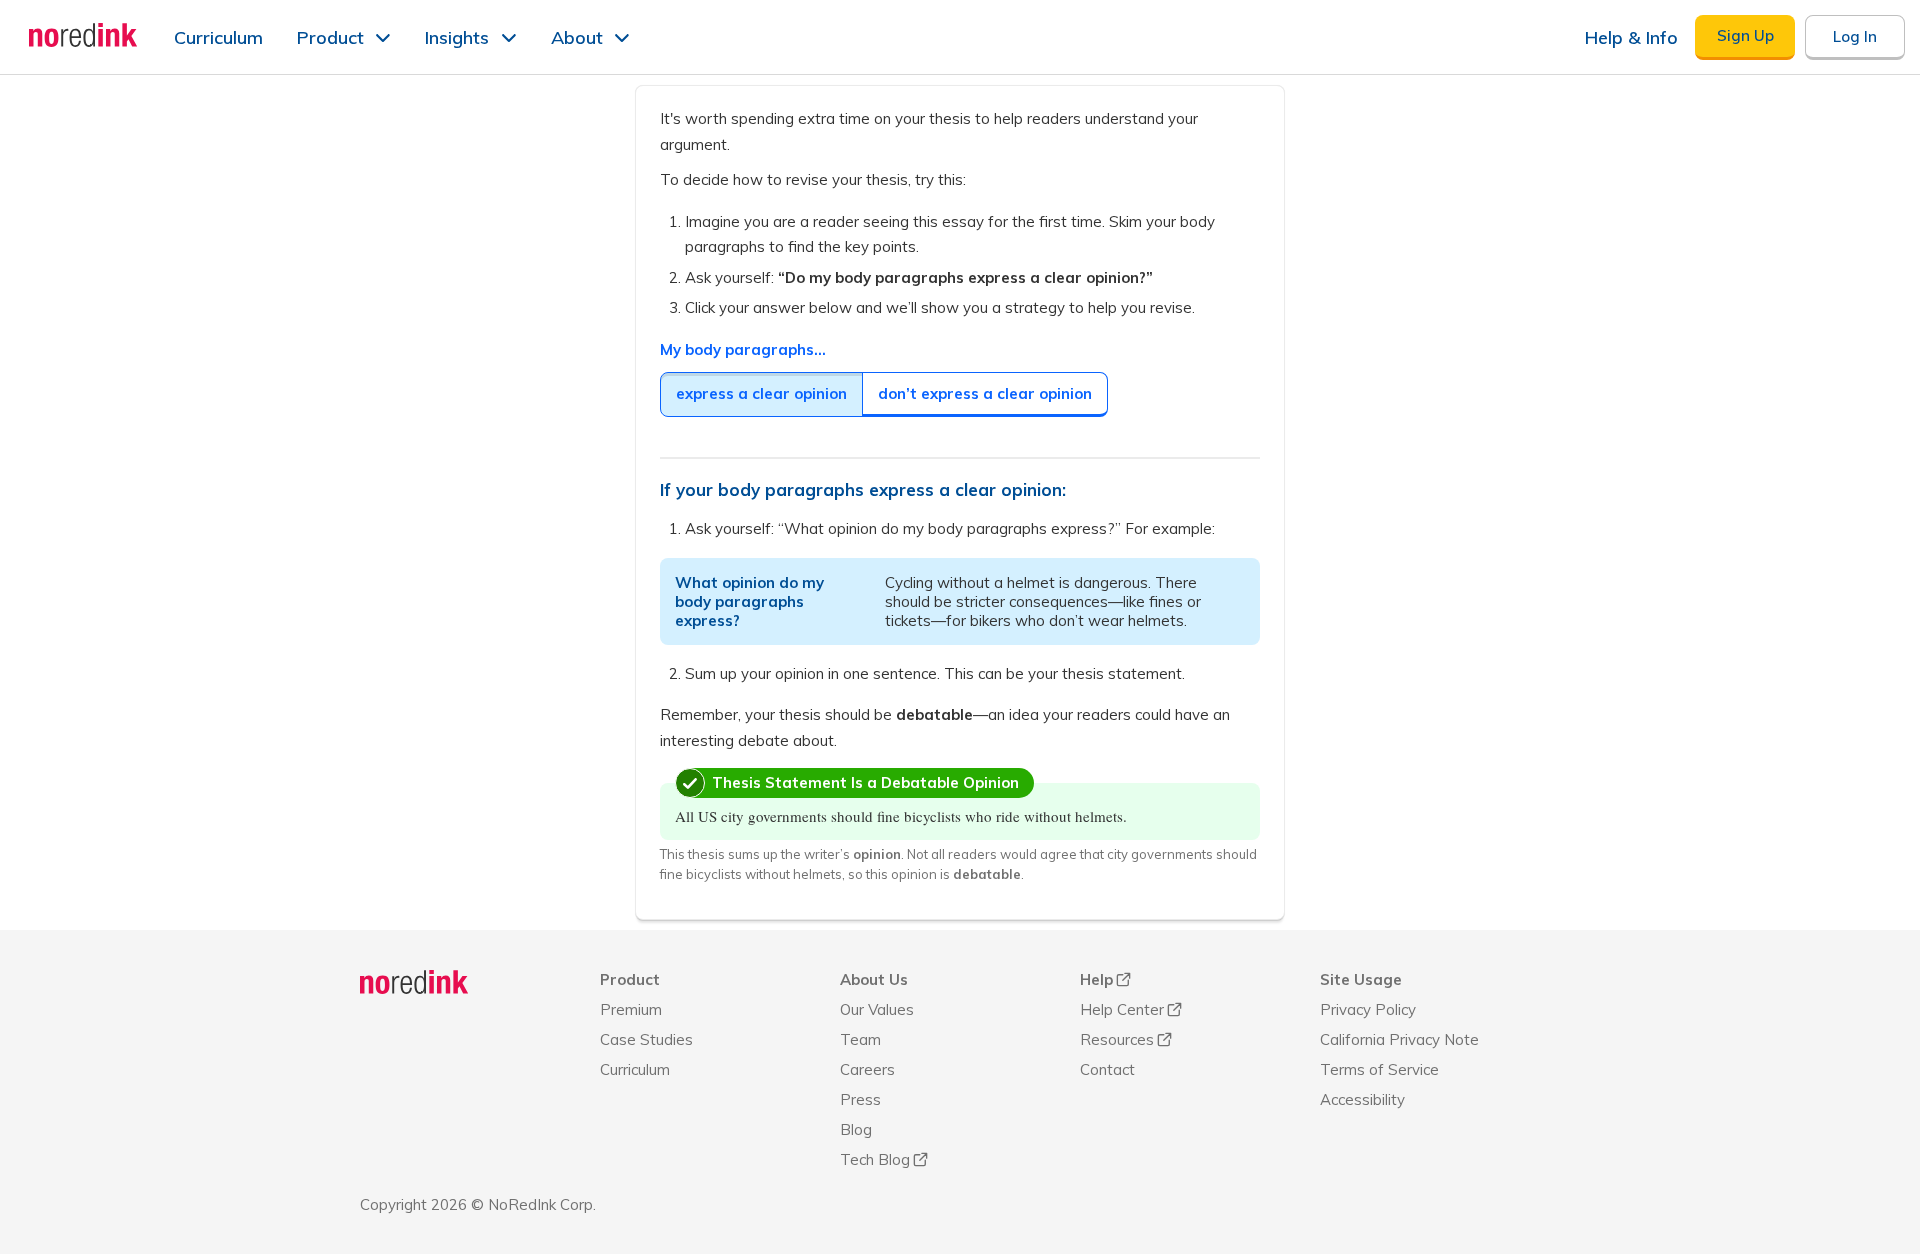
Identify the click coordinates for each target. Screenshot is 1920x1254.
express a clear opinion (761, 393)
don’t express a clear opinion (985, 393)
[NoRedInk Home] (83, 35)
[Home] (414, 982)
